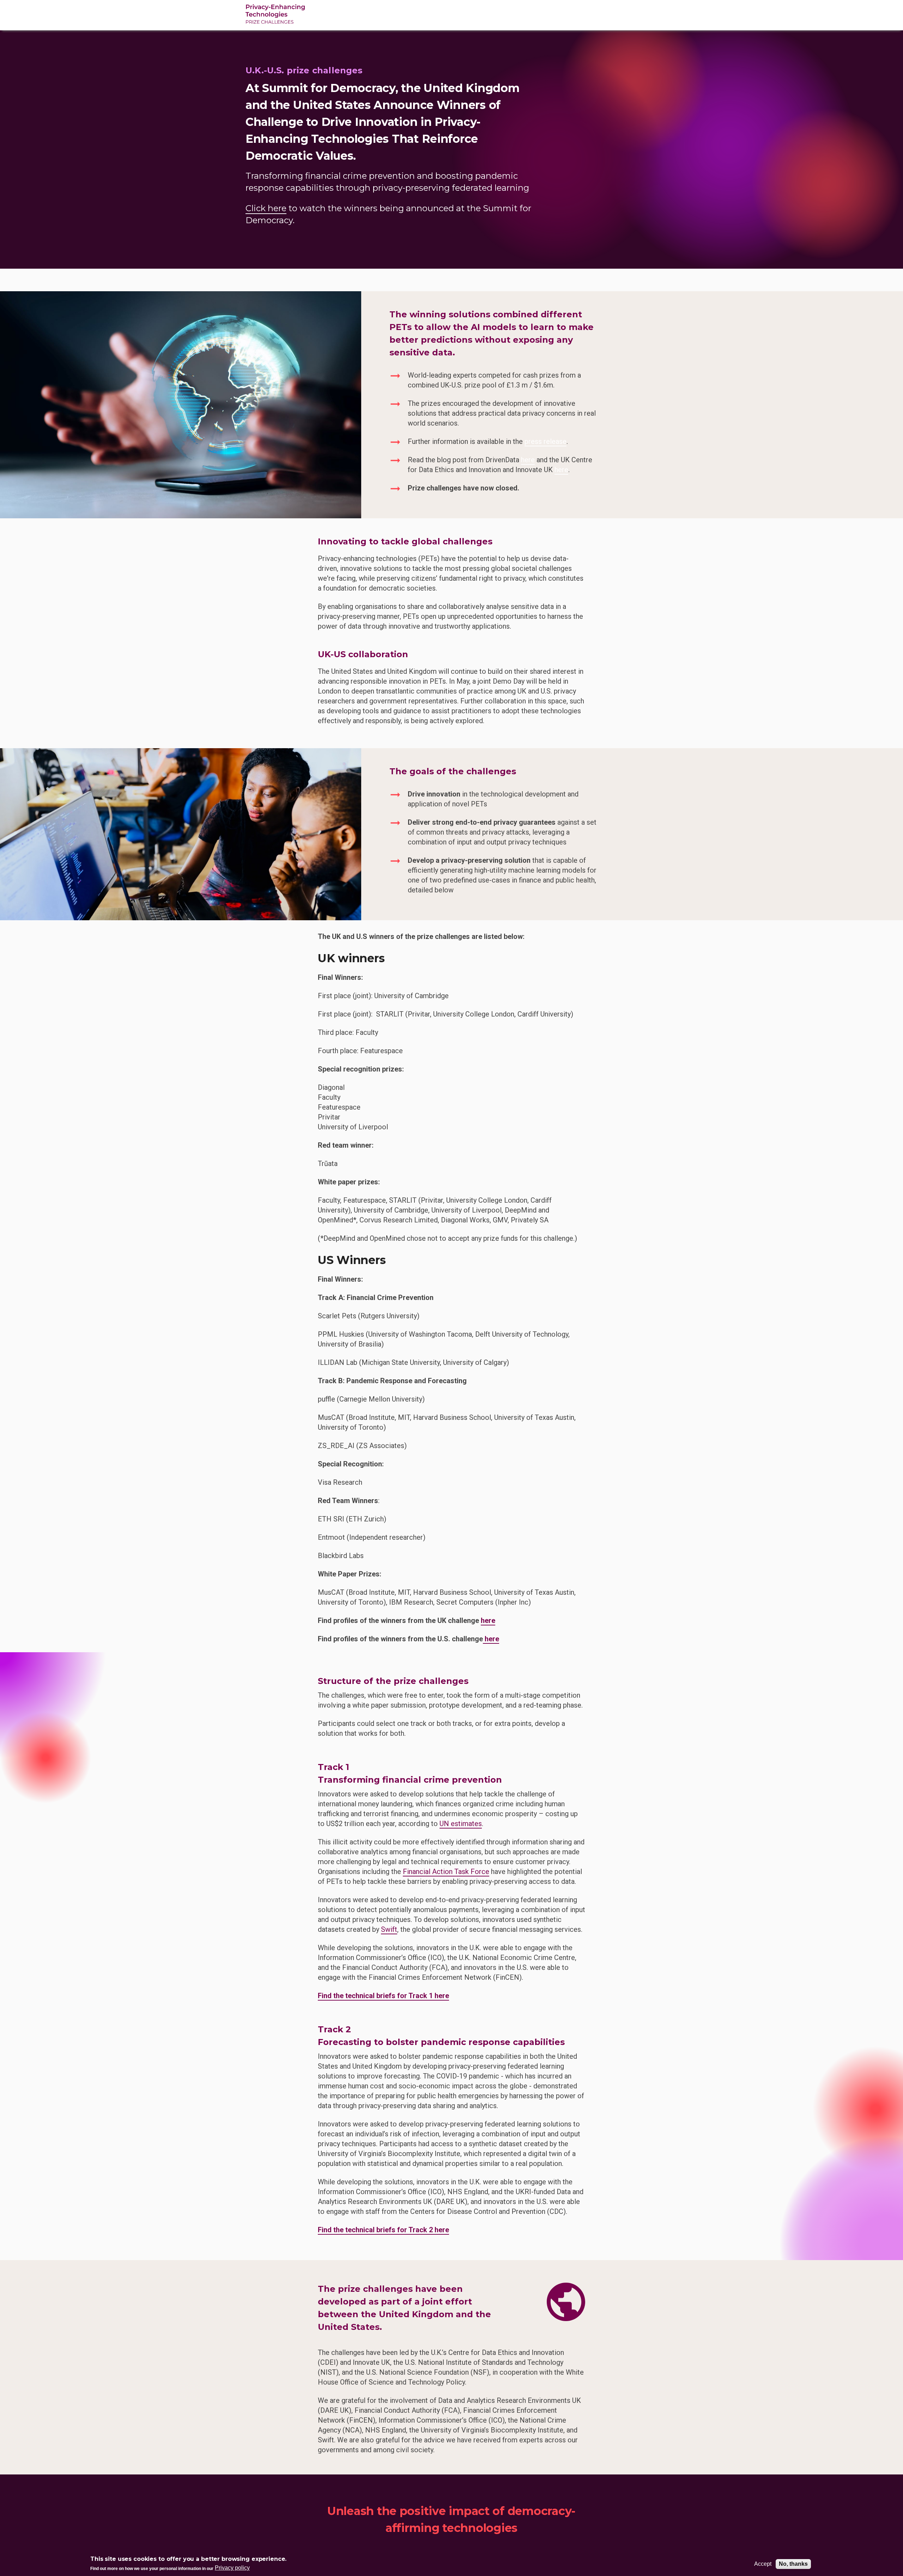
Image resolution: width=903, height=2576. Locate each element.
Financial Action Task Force (446, 1872)
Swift (389, 1929)
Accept (763, 2564)
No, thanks (793, 2564)
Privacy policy (232, 2568)
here (528, 460)
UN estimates (461, 1824)
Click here (266, 208)
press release (546, 441)
